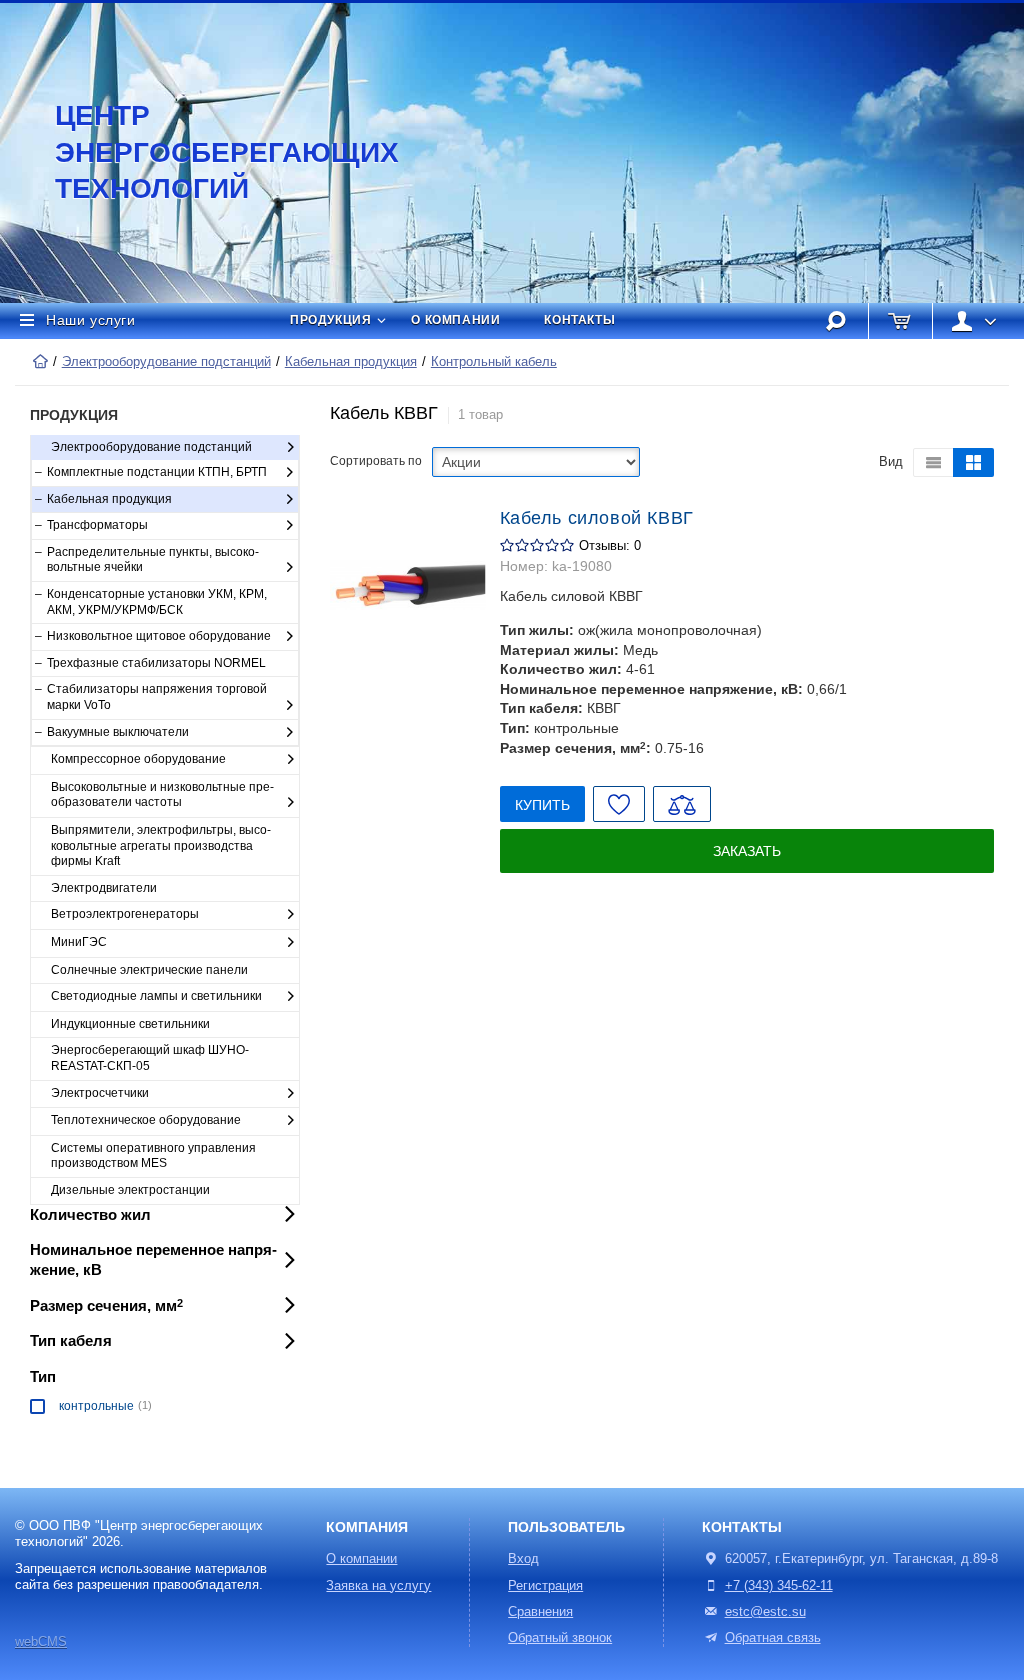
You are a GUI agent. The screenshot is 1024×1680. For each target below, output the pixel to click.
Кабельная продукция (351, 362)
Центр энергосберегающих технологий (205, 152)
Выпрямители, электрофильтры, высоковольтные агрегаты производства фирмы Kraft (161, 845)
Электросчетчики (100, 1093)
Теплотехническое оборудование (146, 1120)
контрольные (96, 1406)
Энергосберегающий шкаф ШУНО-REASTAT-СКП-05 (150, 1058)
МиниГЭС (79, 942)
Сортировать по (376, 461)
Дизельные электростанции (130, 1190)
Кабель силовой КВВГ (597, 518)
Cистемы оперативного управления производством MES (153, 1156)
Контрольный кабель (494, 362)
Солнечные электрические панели (149, 970)
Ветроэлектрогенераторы (125, 914)
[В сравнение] (682, 803)
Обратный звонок (560, 1638)
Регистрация (545, 1586)
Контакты (579, 320)
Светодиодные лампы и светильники (156, 996)
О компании (455, 320)
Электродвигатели (104, 888)
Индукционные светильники (130, 1024)
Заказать (747, 851)
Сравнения (540, 1612)
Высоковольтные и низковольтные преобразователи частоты (162, 795)
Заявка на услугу (378, 1586)
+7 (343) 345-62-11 (779, 1586)
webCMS (41, 1642)
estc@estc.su (765, 1612)
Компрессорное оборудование (138, 759)
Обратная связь (773, 1638)
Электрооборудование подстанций (166, 362)
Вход (523, 1559)
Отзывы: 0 (610, 546)
